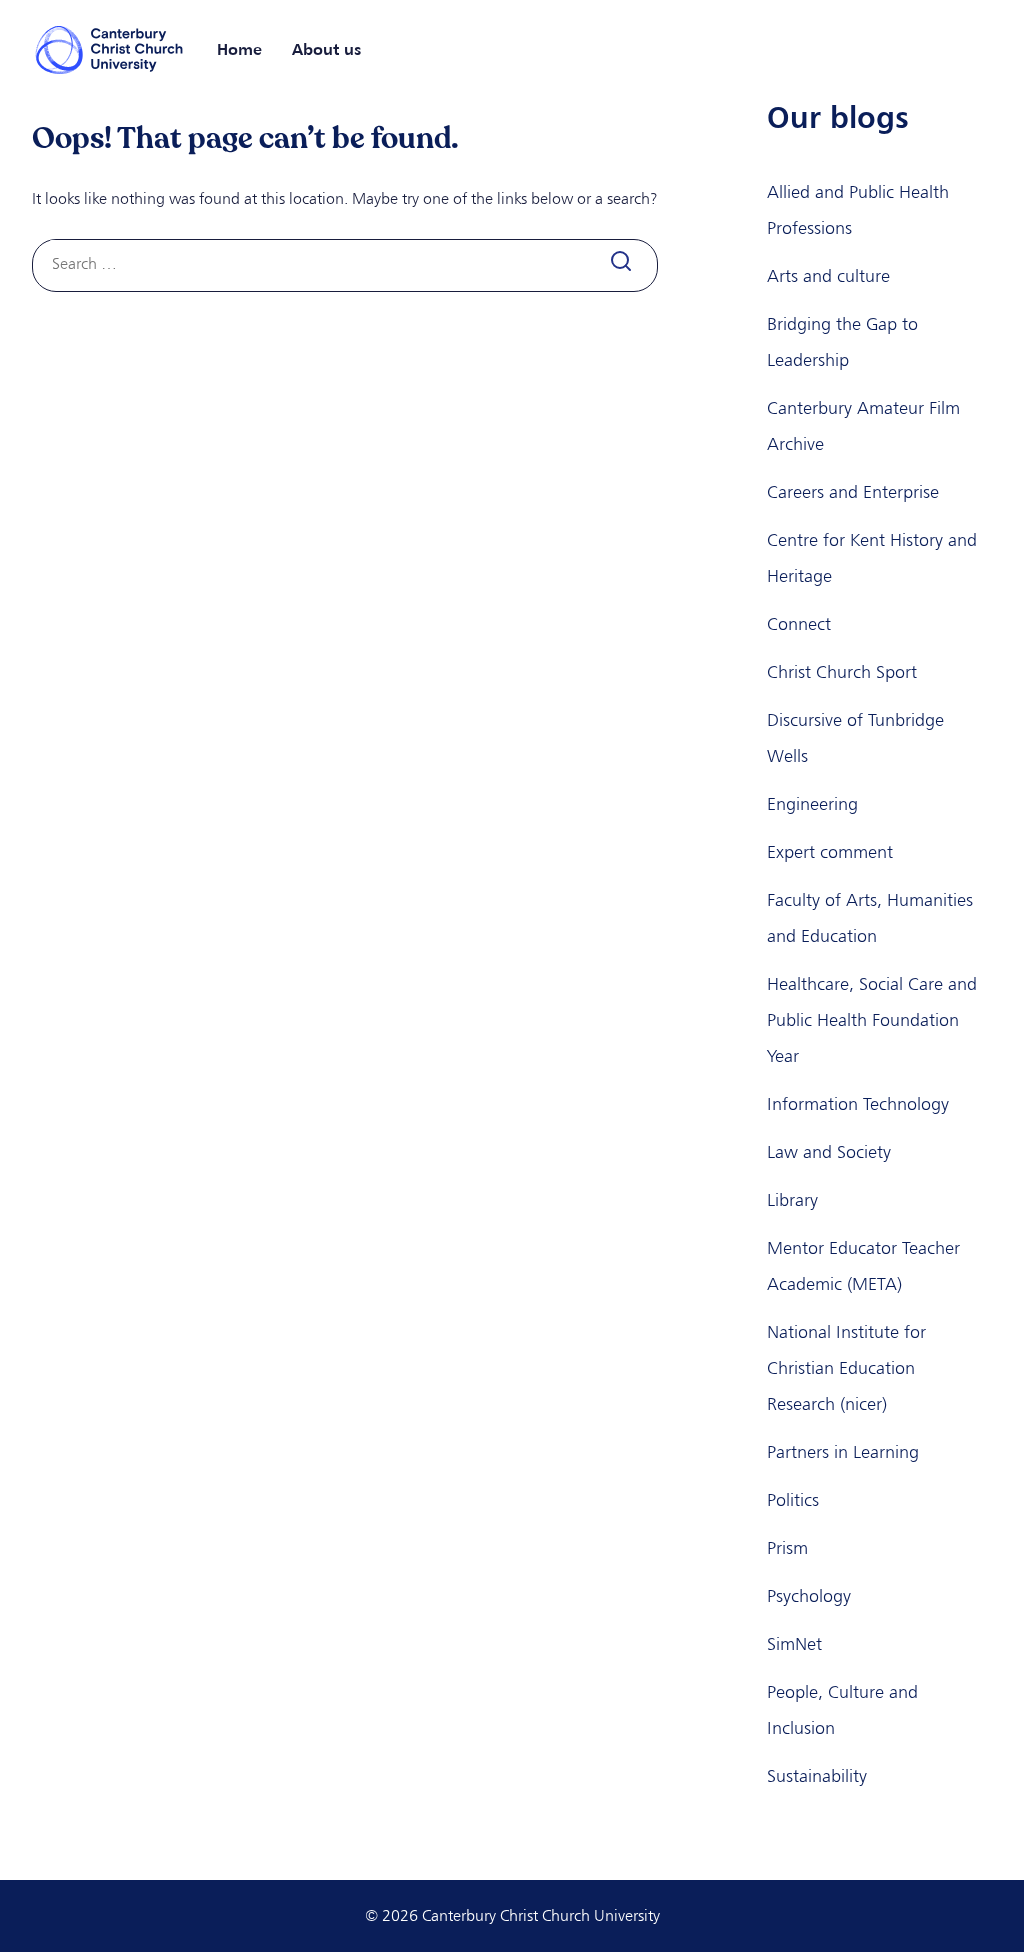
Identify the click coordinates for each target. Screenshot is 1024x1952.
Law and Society (829, 1152)
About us (326, 49)
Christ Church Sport (842, 672)
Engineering (812, 804)
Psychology (809, 1596)
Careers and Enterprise (853, 492)
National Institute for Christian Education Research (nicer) (846, 1368)
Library (792, 1200)
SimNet (794, 1644)
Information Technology (858, 1104)
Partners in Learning (843, 1452)
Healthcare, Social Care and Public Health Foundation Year (872, 1020)
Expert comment (830, 852)
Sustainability (817, 1776)
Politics (793, 1500)
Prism (787, 1548)
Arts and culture (828, 276)
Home (239, 49)
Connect (799, 624)
